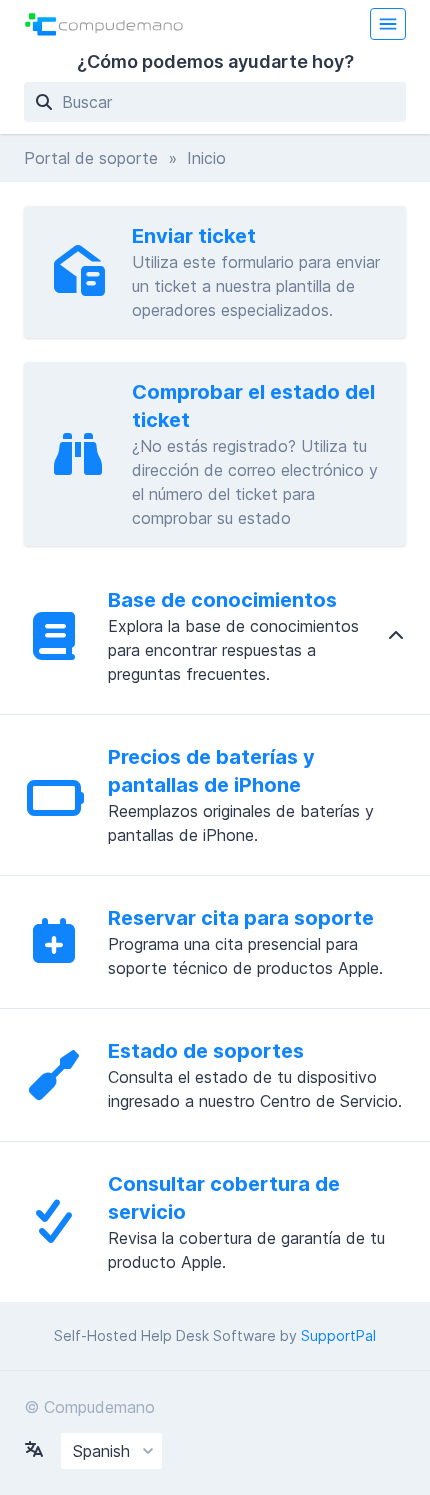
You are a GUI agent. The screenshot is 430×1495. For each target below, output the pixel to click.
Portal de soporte (91, 158)
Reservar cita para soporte (241, 918)
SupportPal (338, 1335)
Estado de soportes (206, 1051)
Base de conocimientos (222, 600)
